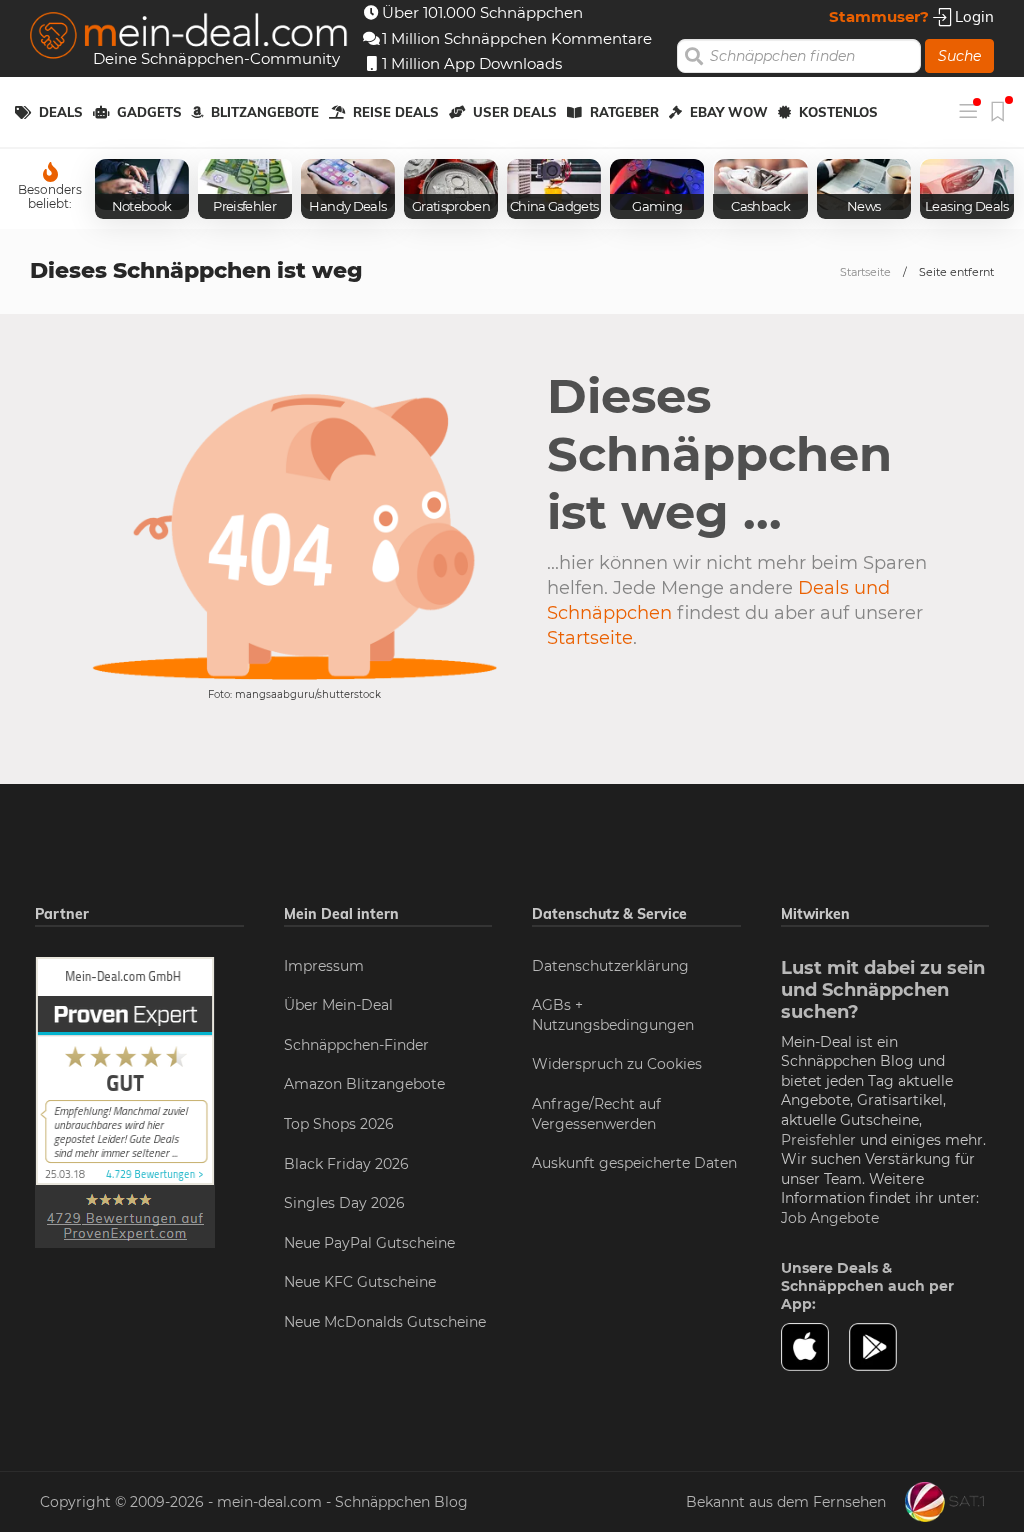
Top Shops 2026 (339, 1124)
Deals (61, 112)
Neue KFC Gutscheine (360, 1282)
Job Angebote (830, 1218)
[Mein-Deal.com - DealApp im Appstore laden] (815, 1347)
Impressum (324, 966)
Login (972, 16)
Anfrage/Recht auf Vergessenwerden (596, 1114)
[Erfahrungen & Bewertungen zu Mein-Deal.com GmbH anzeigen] (125, 1101)
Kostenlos (838, 112)
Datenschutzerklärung (610, 966)
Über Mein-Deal (338, 1005)
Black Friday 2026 (346, 1164)
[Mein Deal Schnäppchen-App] (883, 1347)
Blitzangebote (265, 112)
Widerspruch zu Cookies (617, 1064)
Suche (959, 56)
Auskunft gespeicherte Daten (634, 1163)
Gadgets (149, 112)
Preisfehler (818, 1140)
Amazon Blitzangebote (364, 1084)
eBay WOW (729, 112)
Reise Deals (396, 112)
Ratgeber (624, 112)
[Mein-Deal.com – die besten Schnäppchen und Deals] (189, 37)
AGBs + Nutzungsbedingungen (613, 1015)
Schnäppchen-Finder (356, 1045)
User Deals (515, 112)
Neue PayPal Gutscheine (369, 1243)
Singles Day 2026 (344, 1203)
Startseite (865, 272)
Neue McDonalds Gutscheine (385, 1322)
